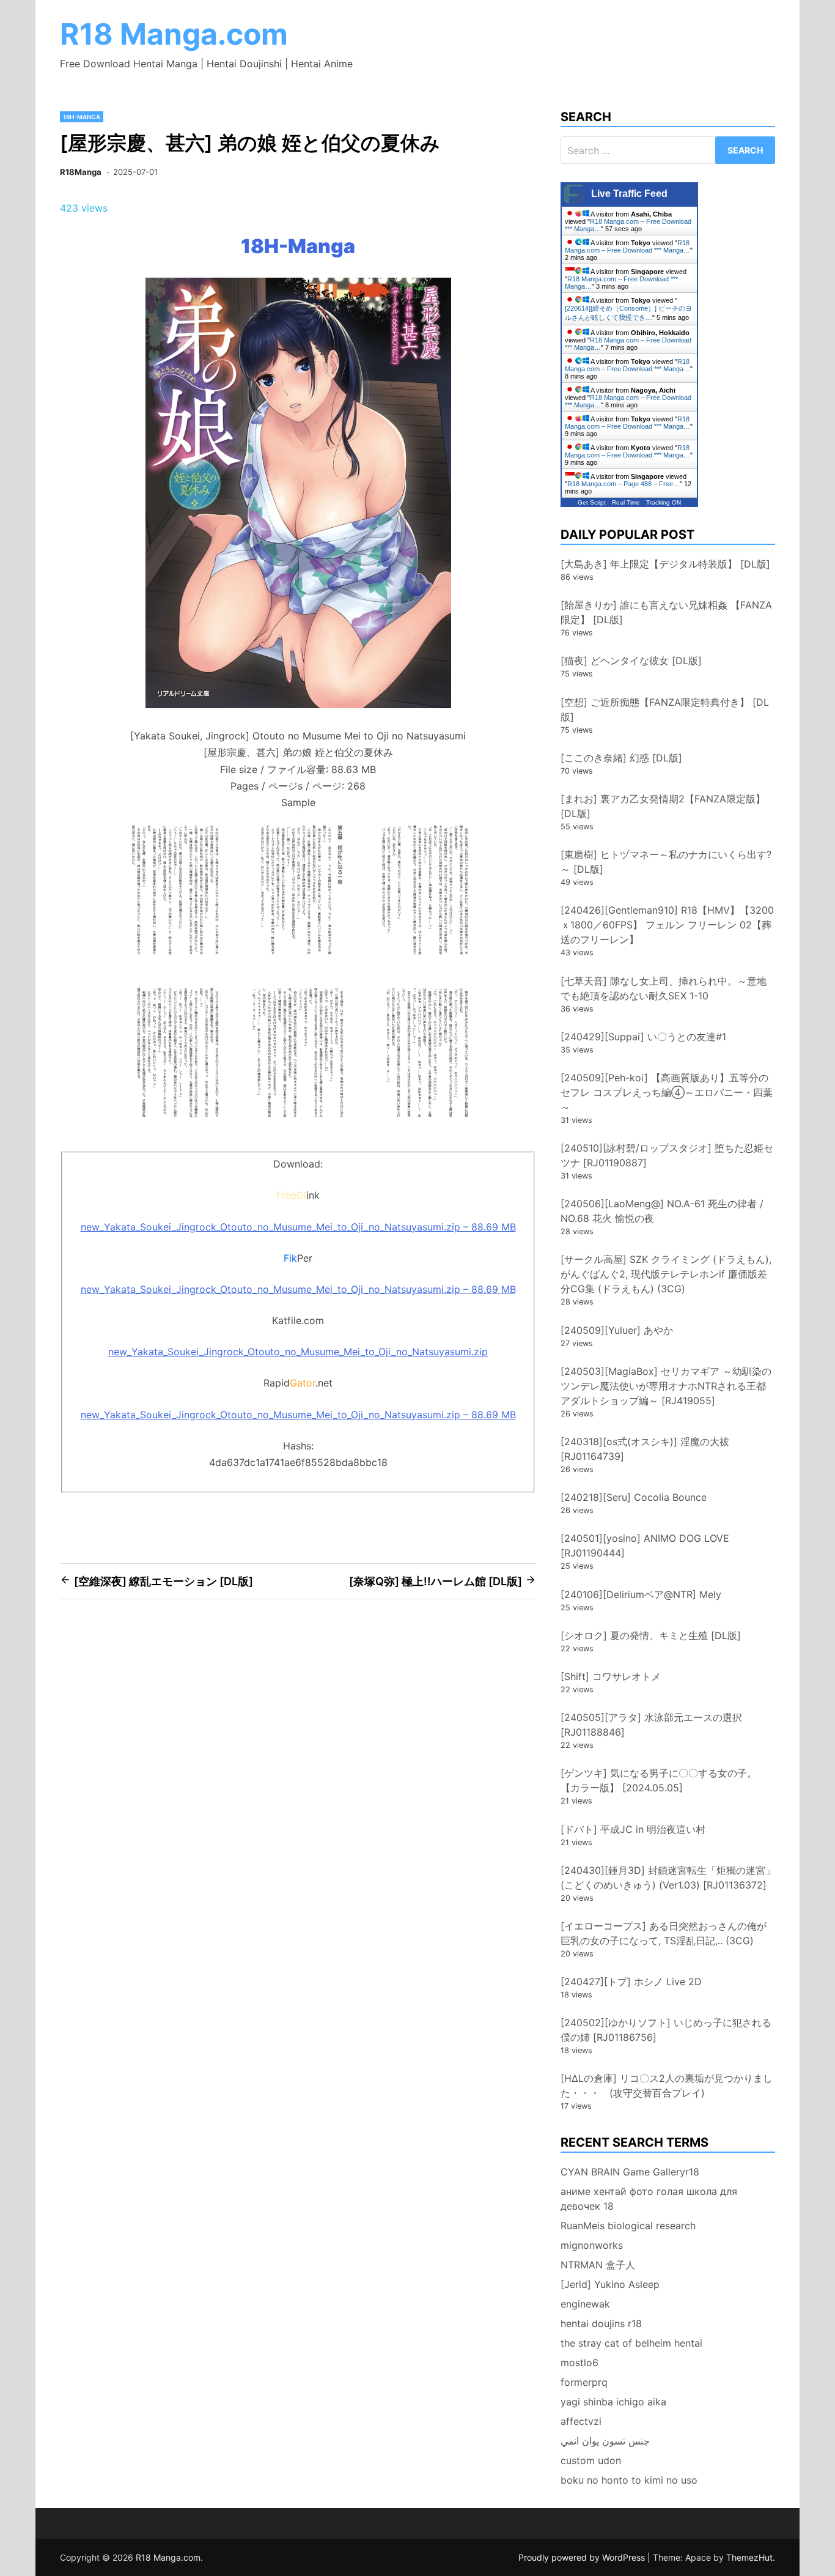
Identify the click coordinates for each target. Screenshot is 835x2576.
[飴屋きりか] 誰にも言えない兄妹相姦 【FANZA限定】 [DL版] (666, 612)
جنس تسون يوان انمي (605, 2441)
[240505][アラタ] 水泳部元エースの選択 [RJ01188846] (651, 1725)
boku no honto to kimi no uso (629, 2480)
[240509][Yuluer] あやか (617, 1330)
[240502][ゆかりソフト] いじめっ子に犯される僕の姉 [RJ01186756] (666, 2030)
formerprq (584, 2382)
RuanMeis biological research (628, 2226)
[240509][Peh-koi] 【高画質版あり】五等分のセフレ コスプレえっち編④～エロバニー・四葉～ (667, 1092)
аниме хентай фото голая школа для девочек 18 (649, 2199)
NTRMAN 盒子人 (598, 2265)
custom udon (591, 2460)
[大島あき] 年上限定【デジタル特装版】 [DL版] (665, 564)
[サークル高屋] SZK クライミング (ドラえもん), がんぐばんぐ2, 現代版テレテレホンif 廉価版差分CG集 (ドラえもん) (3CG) (666, 1274)
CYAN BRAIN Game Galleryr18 (630, 2172)
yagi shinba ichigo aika (613, 2402)
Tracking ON (664, 502)
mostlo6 (579, 2363)
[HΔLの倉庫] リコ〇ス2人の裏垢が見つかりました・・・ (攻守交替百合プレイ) (667, 2086)
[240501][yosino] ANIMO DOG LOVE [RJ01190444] (645, 1545)
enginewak (585, 2304)
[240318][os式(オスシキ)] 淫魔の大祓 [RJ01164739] (645, 1449)
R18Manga (81, 172)
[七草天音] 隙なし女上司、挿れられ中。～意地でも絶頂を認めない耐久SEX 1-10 (664, 988)
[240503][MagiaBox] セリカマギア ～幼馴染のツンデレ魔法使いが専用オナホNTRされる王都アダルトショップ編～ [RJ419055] (666, 1386)
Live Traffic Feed (629, 194)
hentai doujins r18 (601, 2323)
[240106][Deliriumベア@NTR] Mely (641, 1594)
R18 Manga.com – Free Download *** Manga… (627, 246)
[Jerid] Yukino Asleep (610, 2284)
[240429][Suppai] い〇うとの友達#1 (643, 1037)
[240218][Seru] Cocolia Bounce (634, 1497)
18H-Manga (82, 117)
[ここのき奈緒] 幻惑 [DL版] (621, 758)
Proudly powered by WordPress (583, 2557)
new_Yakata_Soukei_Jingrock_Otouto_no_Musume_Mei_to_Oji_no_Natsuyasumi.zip (298, 1352)
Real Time (626, 502)
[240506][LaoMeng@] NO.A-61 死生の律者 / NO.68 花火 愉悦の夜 (662, 1211)
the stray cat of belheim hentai (631, 2343)
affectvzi (581, 2421)
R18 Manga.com (174, 34)
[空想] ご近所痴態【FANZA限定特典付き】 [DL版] (665, 709)
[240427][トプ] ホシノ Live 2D (631, 1982)
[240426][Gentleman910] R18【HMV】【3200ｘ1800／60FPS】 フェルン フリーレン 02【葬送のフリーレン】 (667, 925)
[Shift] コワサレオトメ (611, 1676)
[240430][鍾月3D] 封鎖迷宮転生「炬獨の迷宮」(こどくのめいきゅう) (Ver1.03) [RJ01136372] (668, 1878)
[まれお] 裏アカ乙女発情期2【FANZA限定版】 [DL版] (663, 806)
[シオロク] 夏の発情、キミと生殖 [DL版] (651, 1635)
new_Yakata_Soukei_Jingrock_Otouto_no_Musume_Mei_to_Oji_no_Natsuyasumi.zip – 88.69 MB (298, 1227)
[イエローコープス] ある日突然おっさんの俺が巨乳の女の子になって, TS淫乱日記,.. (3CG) (664, 1933)
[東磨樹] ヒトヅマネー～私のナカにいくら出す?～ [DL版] (666, 862)
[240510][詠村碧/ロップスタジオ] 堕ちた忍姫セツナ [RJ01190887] (667, 1155)
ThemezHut (749, 2557)
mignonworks (592, 2245)
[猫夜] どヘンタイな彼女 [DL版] (631, 661)
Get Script (592, 502)
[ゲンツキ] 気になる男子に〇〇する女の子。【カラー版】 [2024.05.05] (659, 1780)
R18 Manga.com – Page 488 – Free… (623, 484)
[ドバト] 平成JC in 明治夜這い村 (633, 1829)
